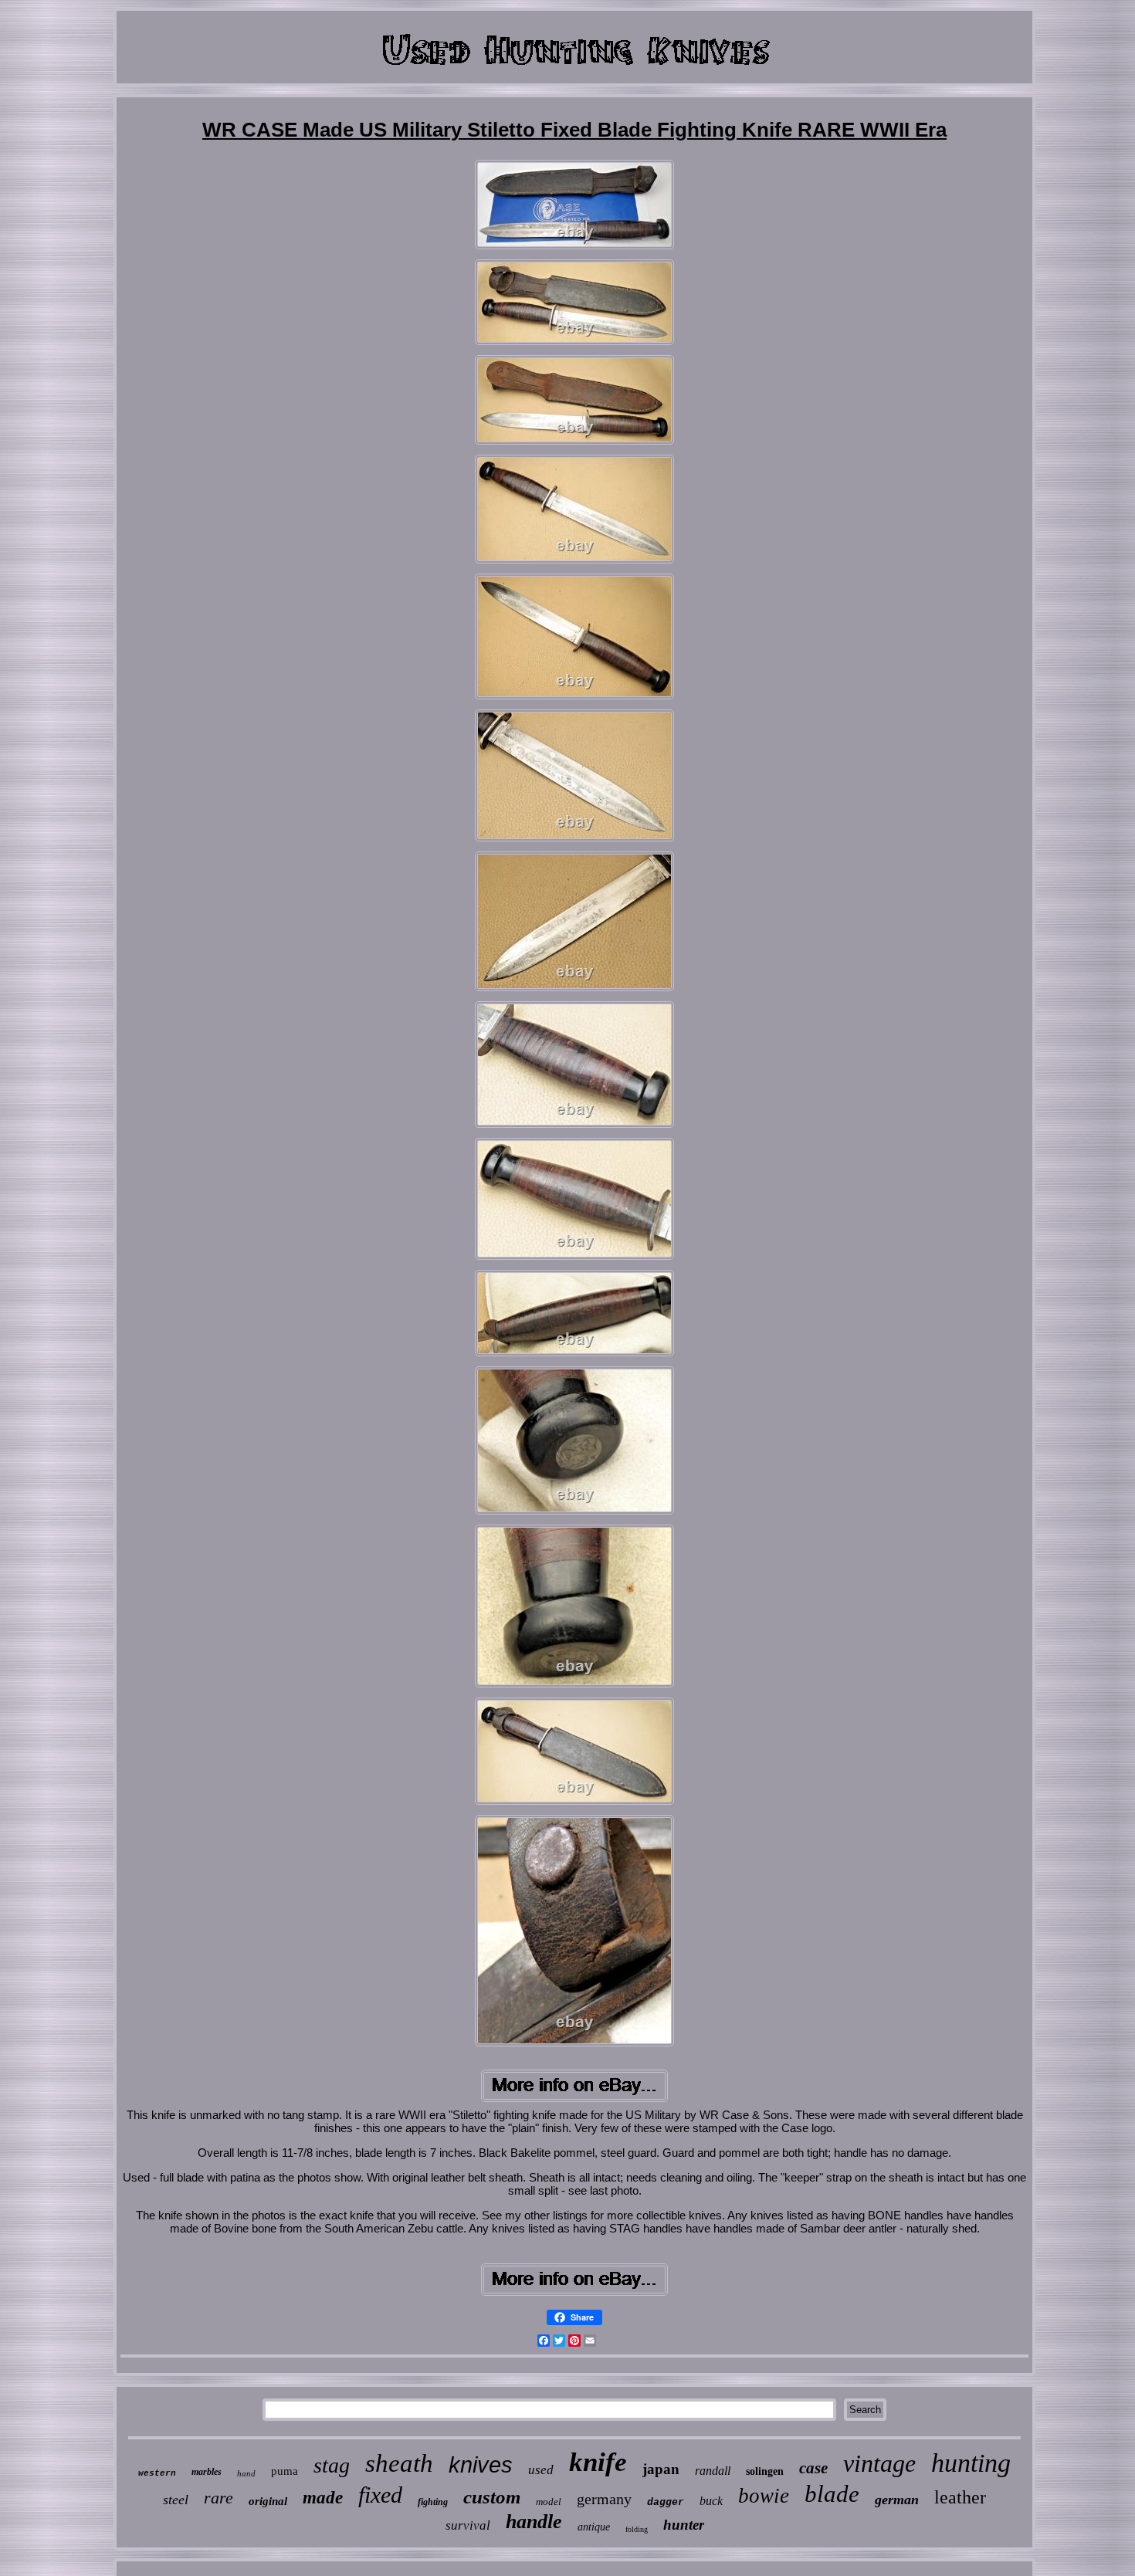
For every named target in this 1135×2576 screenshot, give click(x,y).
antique (594, 2527)
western (157, 2473)
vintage (879, 2463)
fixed (380, 2495)
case (813, 2468)
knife (598, 2462)
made (323, 2498)
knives (481, 2465)
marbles (207, 2472)
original (268, 2501)
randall (713, 2471)
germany (604, 2499)
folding (637, 2529)
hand (246, 2473)
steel (176, 2500)
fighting (433, 2502)
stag (332, 2465)
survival (468, 2525)
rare (219, 2498)
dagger (666, 2502)
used (541, 2470)
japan (661, 2469)
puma (285, 2471)
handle (534, 2522)
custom (492, 2497)
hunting (971, 2463)
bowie (764, 2496)
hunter (684, 2525)
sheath (399, 2463)
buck (711, 2501)
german (897, 2500)
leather (960, 2497)
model (549, 2502)
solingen (765, 2471)
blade (832, 2494)
